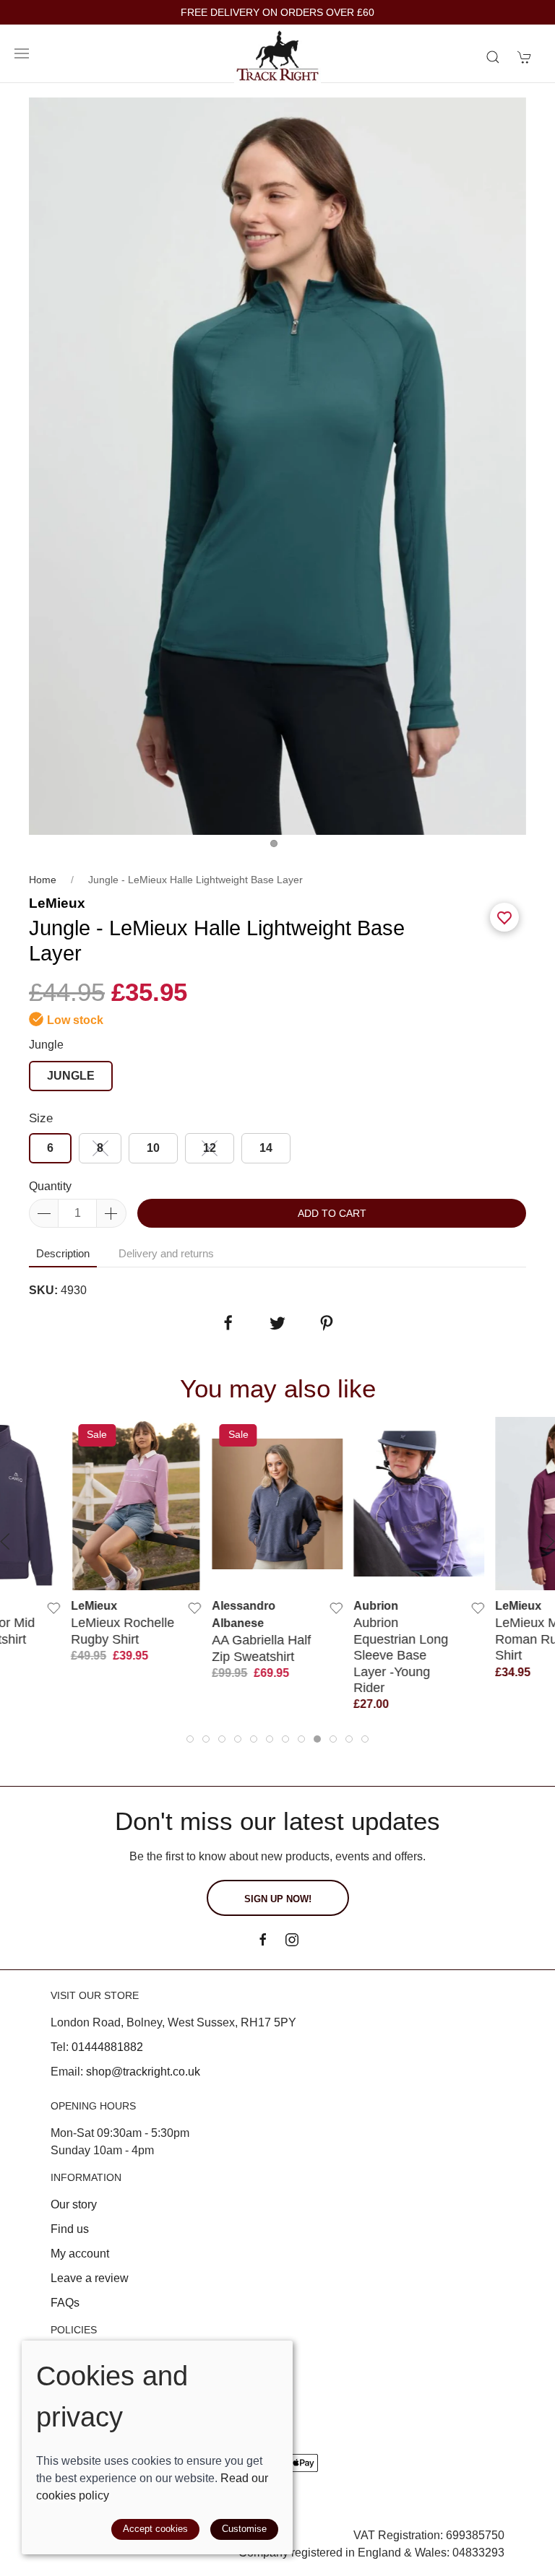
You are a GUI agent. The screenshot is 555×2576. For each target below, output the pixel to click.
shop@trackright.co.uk (143, 2072)
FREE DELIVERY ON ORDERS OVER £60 (277, 13)
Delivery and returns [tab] (166, 1253)
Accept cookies (155, 2529)
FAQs (65, 2303)
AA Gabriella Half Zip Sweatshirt (262, 1648)
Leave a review (90, 2278)
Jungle (46, 1045)
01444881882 (107, 2047)
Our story (74, 2204)
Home (43, 880)
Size (41, 1118)
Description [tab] (63, 1253)
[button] (22, 53)
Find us (70, 2229)
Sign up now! (278, 1899)
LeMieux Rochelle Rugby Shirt (122, 1631)
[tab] (190, 1739)
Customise (244, 2529)
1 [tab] (277, 847)
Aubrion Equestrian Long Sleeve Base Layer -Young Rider (401, 1656)
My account (80, 2254)
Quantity (50, 1186)
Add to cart (332, 1213)
